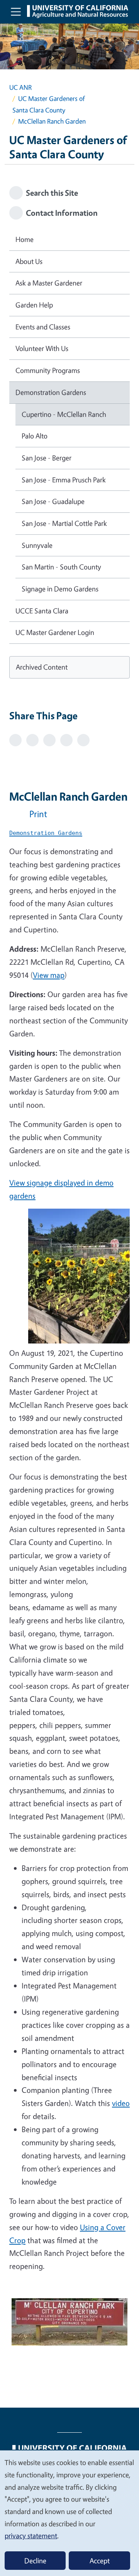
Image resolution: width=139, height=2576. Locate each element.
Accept (100, 2561)
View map (49, 975)
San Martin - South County (61, 567)
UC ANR (20, 87)
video (121, 2103)
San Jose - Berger (47, 458)
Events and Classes (43, 327)
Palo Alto (35, 436)
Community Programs (48, 370)
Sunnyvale (37, 545)
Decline (35, 2561)
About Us (29, 261)
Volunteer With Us (42, 348)
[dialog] (69, 2513)
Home (25, 239)
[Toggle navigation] (16, 12)
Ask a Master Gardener (49, 283)
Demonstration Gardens (51, 392)
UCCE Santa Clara (42, 611)
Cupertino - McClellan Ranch (64, 414)
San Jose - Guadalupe (53, 501)
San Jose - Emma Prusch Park (64, 480)
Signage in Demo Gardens (60, 589)
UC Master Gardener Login (55, 632)
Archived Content (42, 667)
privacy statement (31, 2536)
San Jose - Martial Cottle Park (64, 523)
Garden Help (34, 305)
